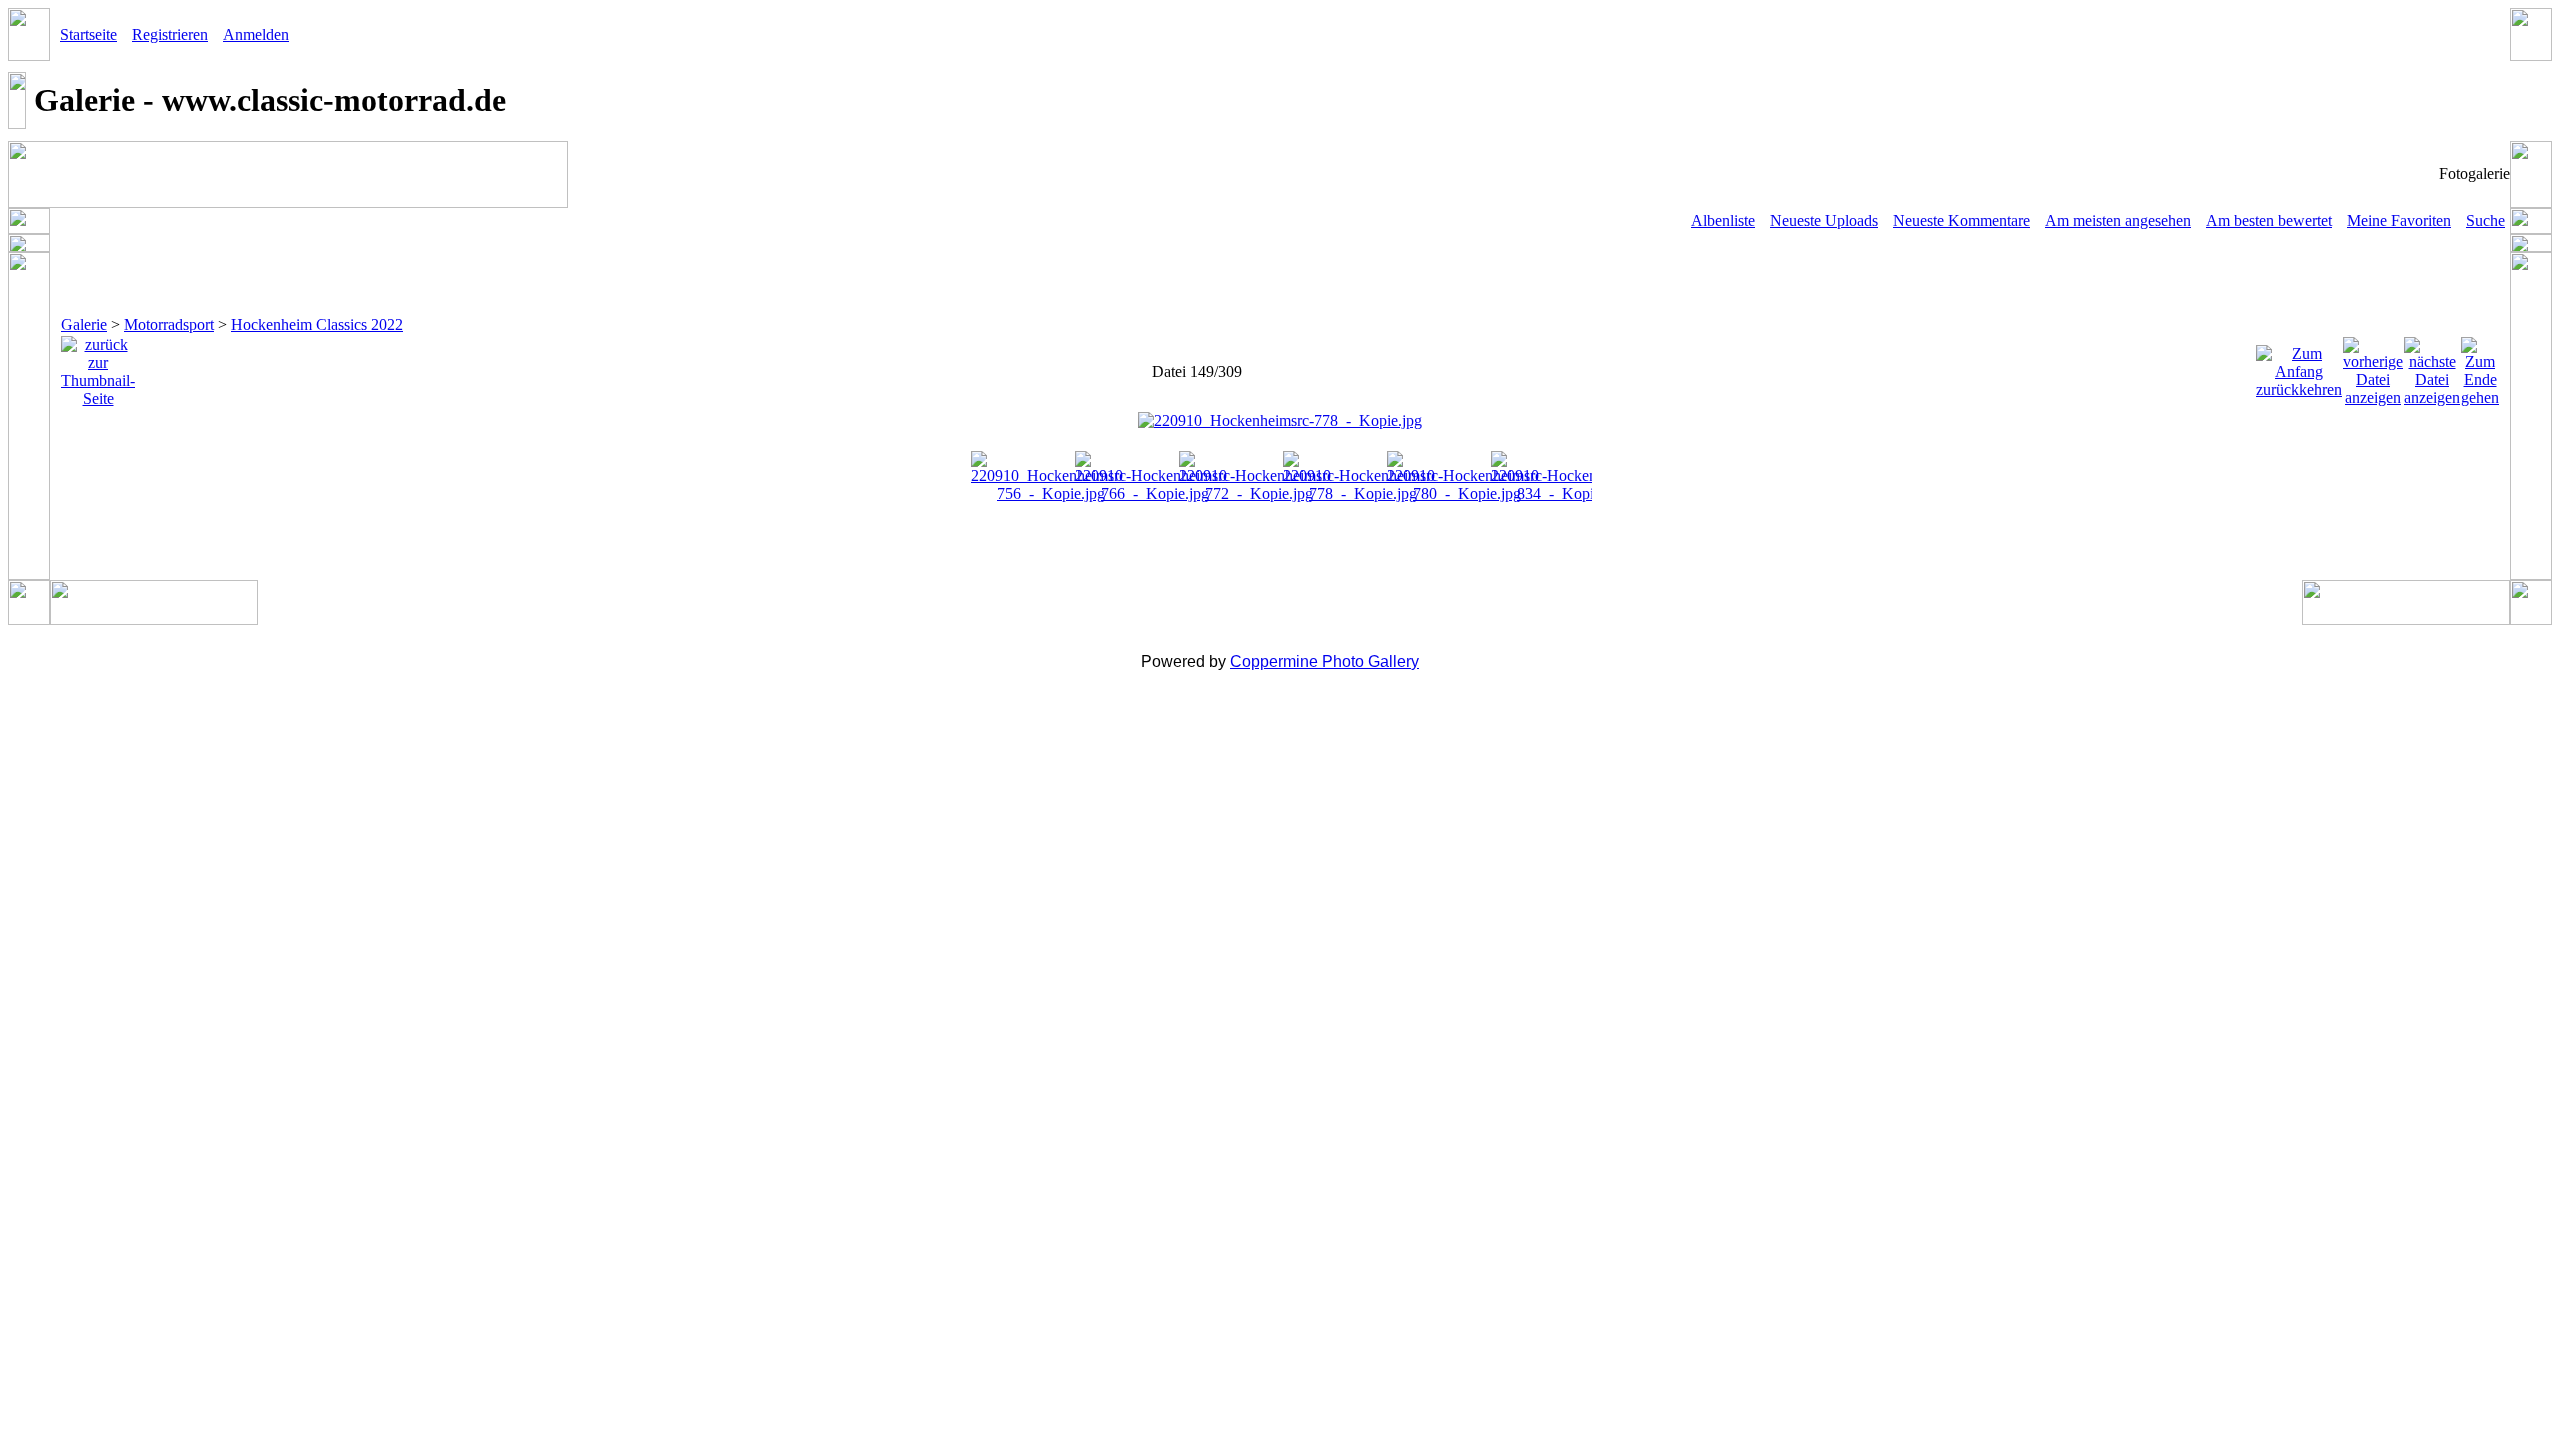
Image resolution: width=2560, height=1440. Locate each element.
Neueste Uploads (1824, 220)
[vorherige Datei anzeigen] (2373, 366)
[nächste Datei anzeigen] (2432, 366)
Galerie (84, 324)
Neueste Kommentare (1961, 220)
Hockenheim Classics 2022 (317, 324)
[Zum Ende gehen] (2480, 366)
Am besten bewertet (2269, 220)
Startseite (88, 34)
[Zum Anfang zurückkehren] (2299, 366)
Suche (2485, 220)
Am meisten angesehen (2118, 220)
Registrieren (170, 34)
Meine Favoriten (2399, 220)
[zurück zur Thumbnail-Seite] (98, 366)
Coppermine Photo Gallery (1324, 661)
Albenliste (1723, 220)
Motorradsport (169, 324)
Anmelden (256, 34)
